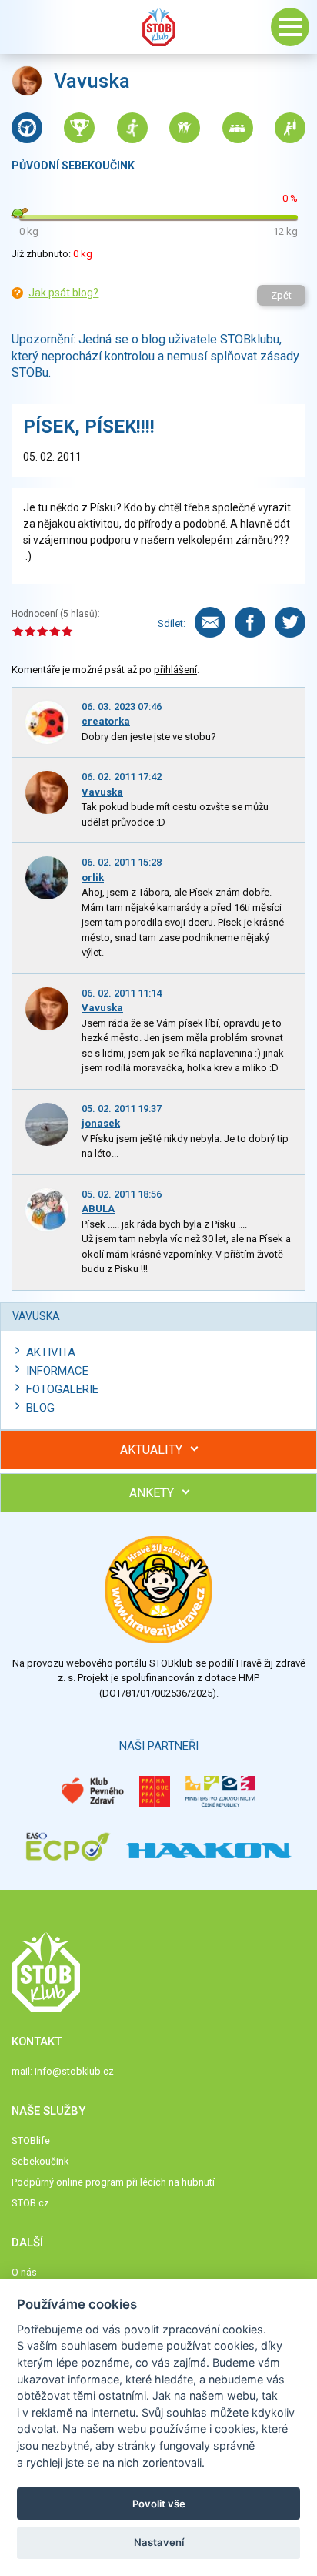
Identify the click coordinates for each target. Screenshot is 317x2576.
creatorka (106, 721)
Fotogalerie (62, 1389)
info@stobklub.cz (74, 2071)
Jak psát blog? (63, 293)
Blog (40, 1408)
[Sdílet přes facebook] (250, 622)
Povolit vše (159, 2504)
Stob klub (158, 27)
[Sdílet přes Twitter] (290, 622)
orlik (93, 878)
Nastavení (159, 2542)
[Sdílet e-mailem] (210, 622)
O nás (24, 2272)
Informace (57, 1371)
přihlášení (175, 670)
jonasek (101, 1123)
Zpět (281, 295)
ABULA (98, 1209)
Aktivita (51, 1352)
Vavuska (102, 792)
